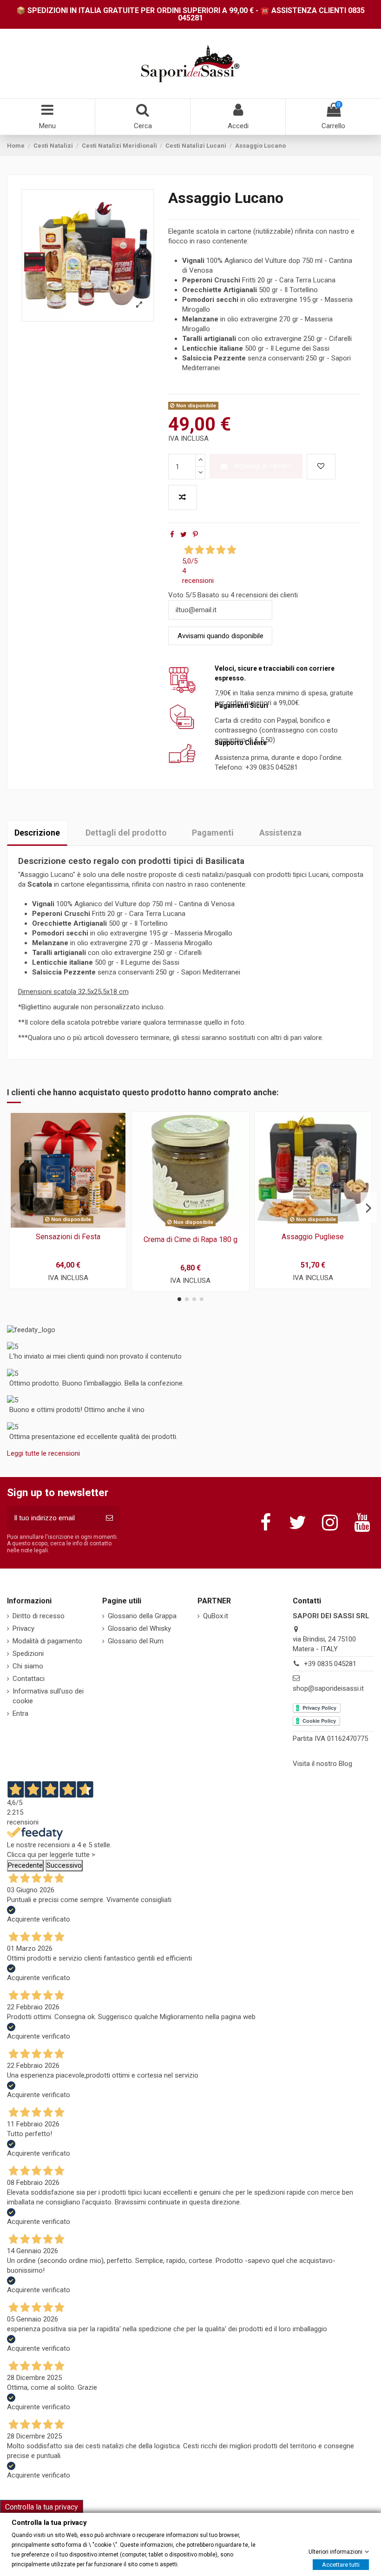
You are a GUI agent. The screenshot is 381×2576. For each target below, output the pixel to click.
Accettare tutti (341, 2564)
